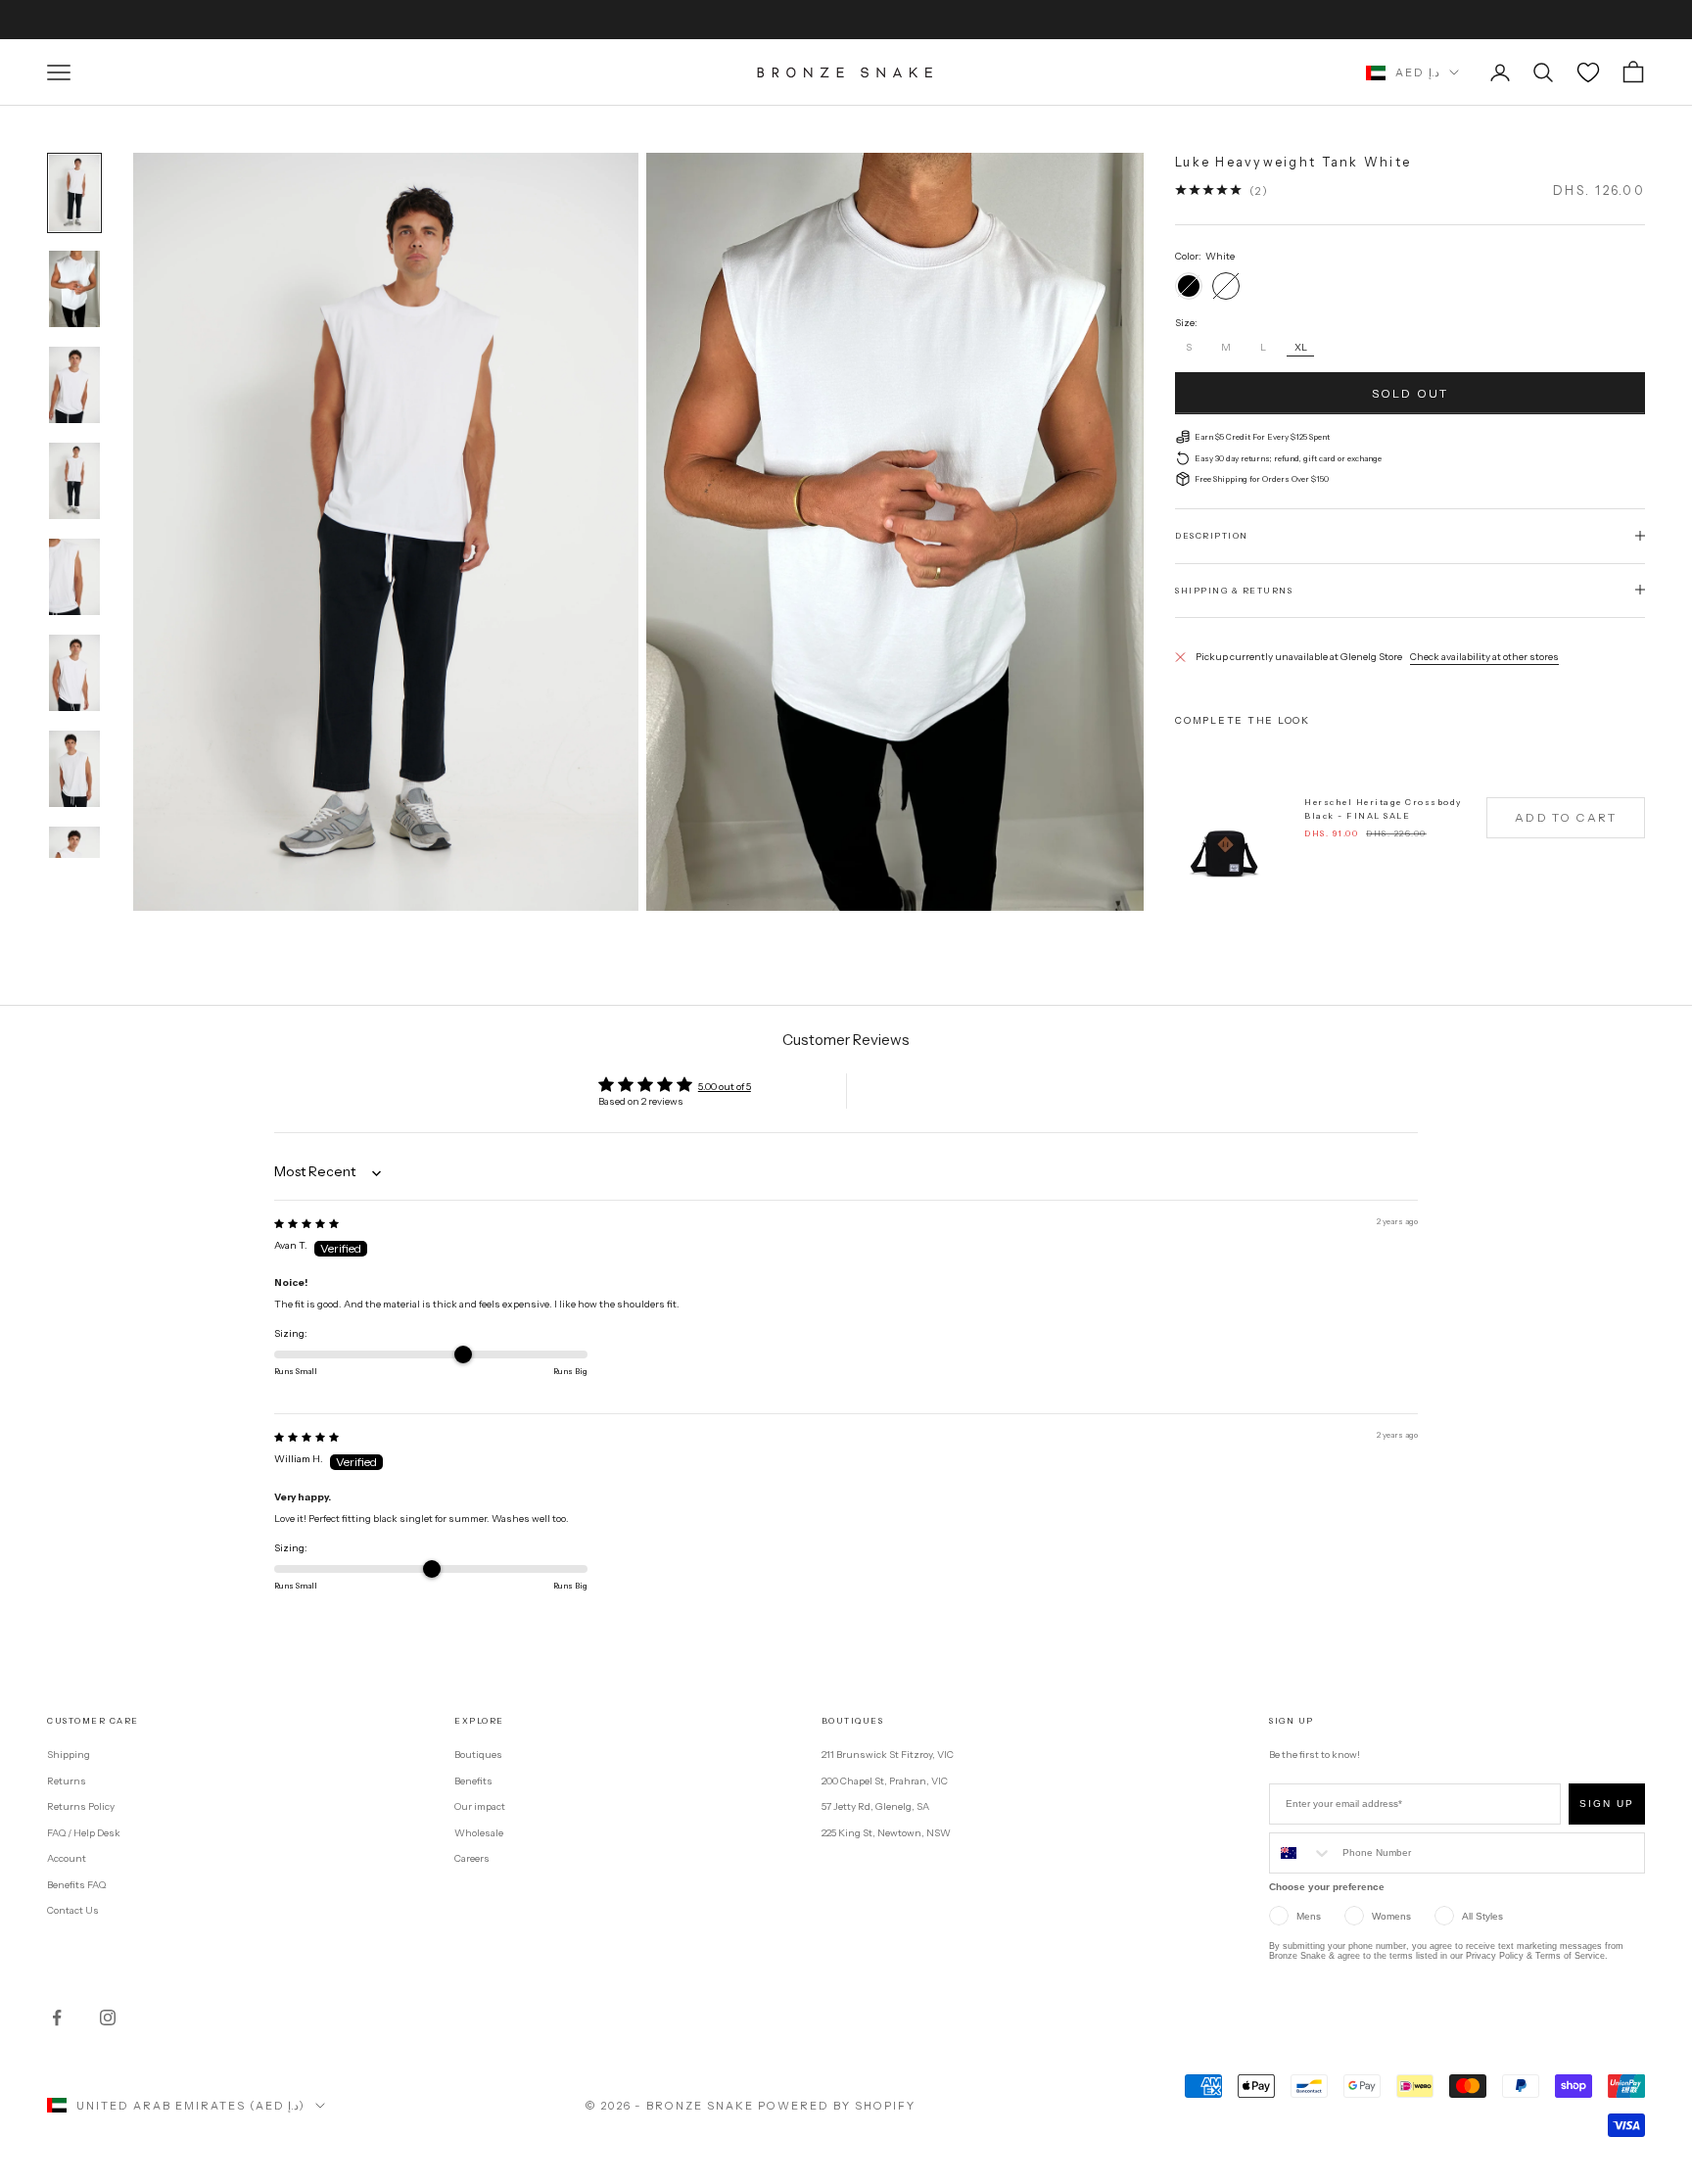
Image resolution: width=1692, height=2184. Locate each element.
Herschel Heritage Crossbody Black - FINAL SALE (1383, 808)
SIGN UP (1607, 1804)
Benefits (473, 1781)
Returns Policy (81, 1806)
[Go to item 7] (74, 769)
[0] (1588, 72)
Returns (67, 1781)
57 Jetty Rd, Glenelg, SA (875, 1806)
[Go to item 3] (74, 385)
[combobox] (1301, 1853)
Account (67, 1858)
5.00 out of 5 (725, 1087)
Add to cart (1566, 817)
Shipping (69, 1755)
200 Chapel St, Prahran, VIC (885, 1781)
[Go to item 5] (74, 577)
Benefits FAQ (76, 1885)
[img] (306, 1224)
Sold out (1410, 392)
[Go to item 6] (74, 673)
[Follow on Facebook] (57, 2018)
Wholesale (479, 1833)
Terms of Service (1570, 1956)
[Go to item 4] (74, 481)
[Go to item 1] (74, 193)
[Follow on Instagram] (108, 2018)
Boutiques (478, 1755)
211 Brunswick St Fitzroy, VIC (888, 1755)
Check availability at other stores (1484, 656)
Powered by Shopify (837, 2106)
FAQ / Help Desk (84, 1833)
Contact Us (73, 1910)
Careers (472, 1858)
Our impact (480, 1806)
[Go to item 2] (74, 289)
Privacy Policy (1495, 1956)
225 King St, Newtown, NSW (886, 1833)
